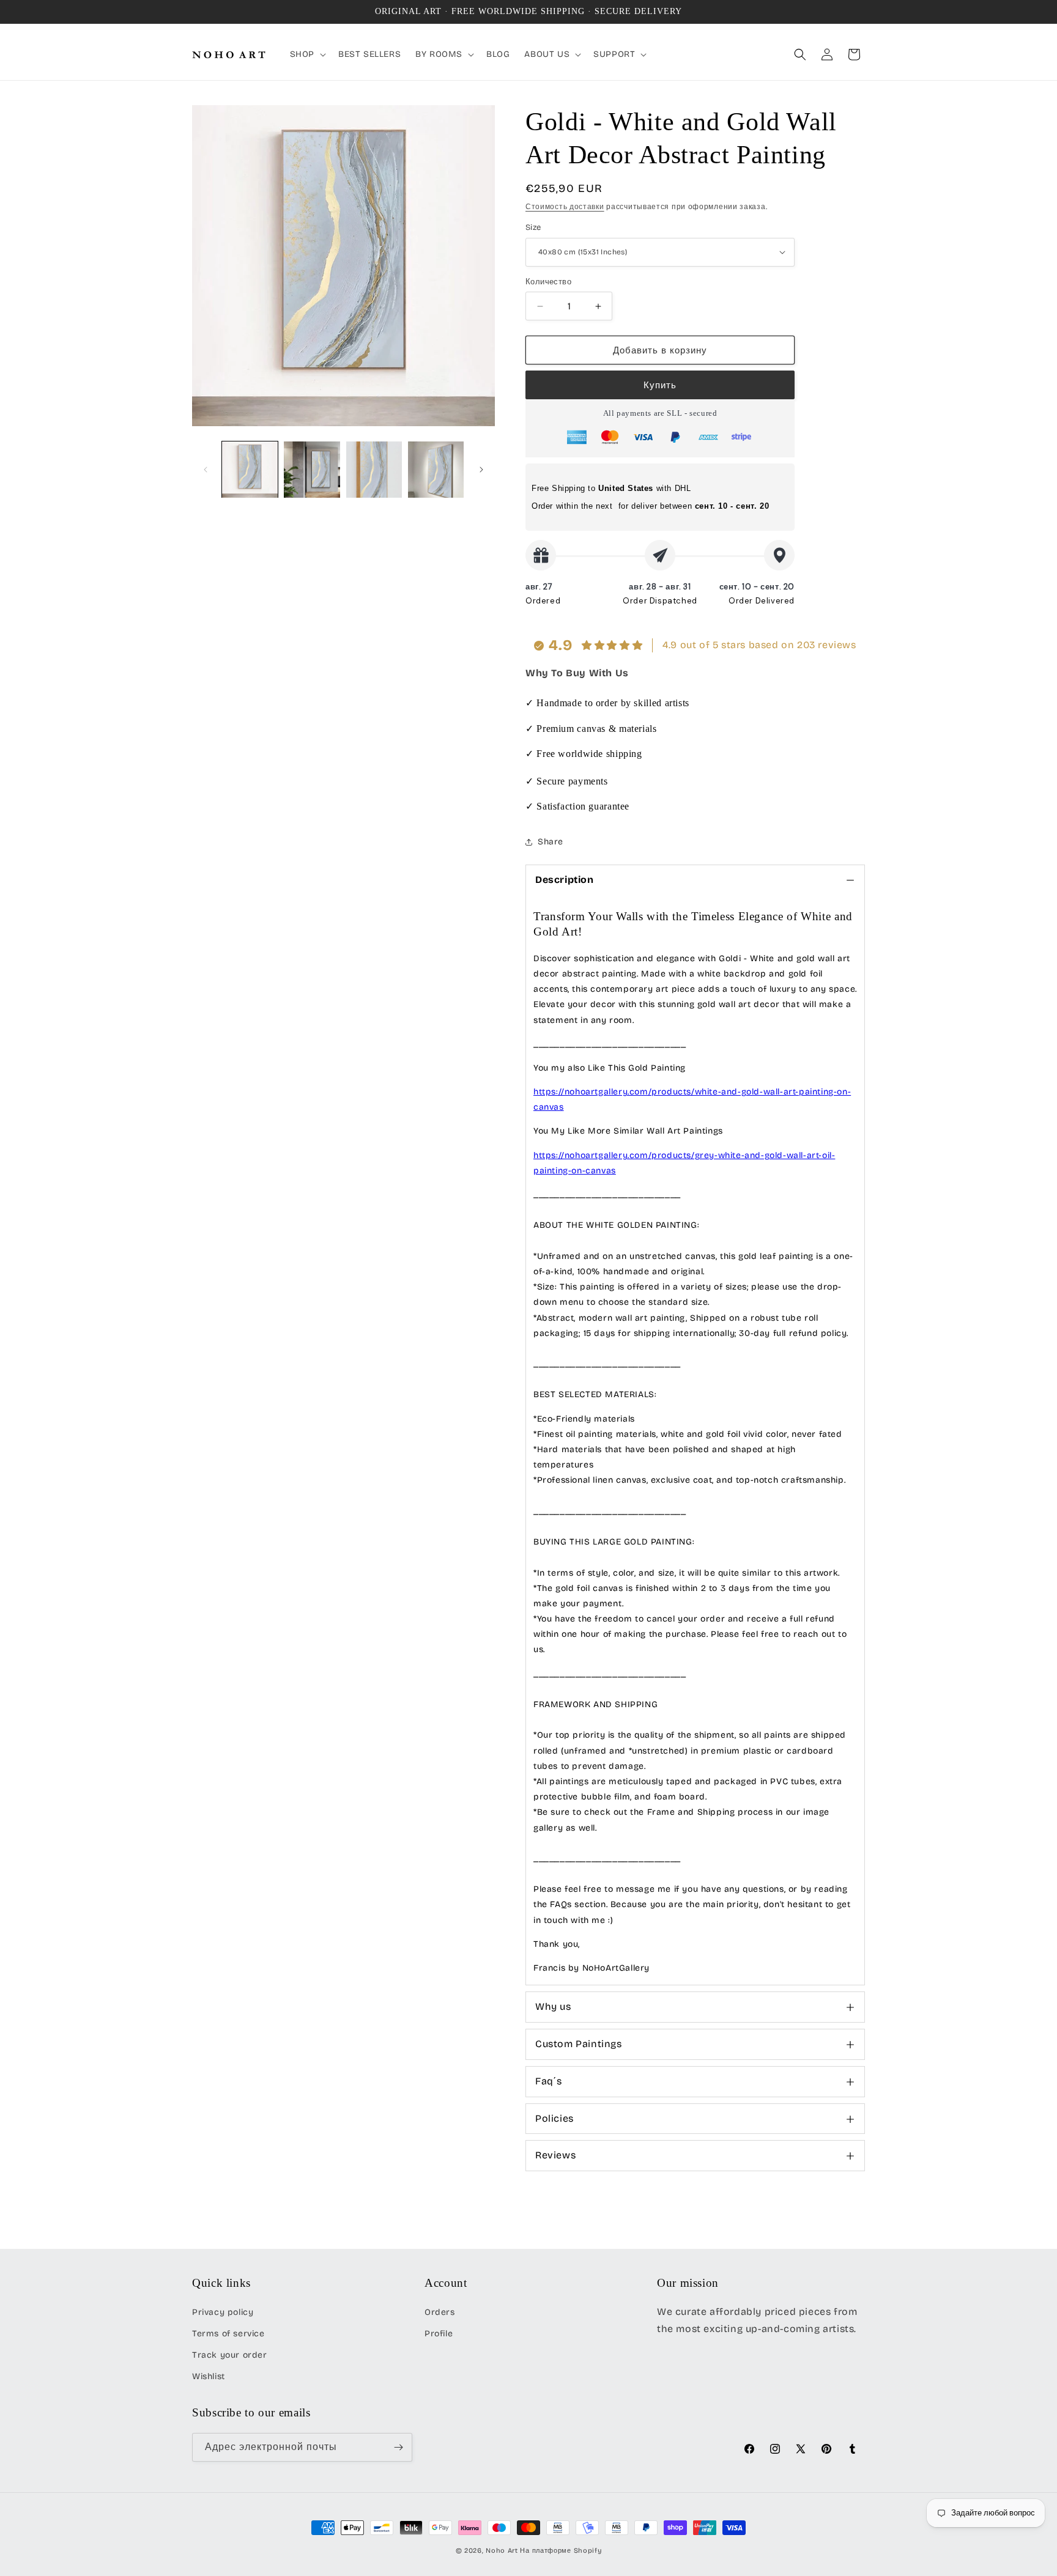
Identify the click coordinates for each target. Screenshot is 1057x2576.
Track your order (230, 2355)
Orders (440, 2312)
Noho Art (502, 2551)
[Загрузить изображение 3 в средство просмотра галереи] (374, 469)
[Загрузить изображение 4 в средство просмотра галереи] (436, 469)
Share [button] (551, 842)
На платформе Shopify (561, 2551)
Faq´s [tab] (549, 2081)
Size (533, 227)
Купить (660, 385)
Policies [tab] (554, 2118)
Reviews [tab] (555, 2155)
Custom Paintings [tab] (579, 2044)
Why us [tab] (553, 2006)
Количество (548, 282)
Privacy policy (223, 2312)
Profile (439, 2334)
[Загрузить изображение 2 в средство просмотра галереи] (312, 469)
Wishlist (209, 2376)
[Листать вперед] (481, 470)
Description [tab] (565, 880)
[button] (307, 54)
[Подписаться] (398, 2447)
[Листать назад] (206, 470)
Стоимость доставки (565, 207)
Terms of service (228, 2334)
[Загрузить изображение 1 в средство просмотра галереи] (250, 469)
